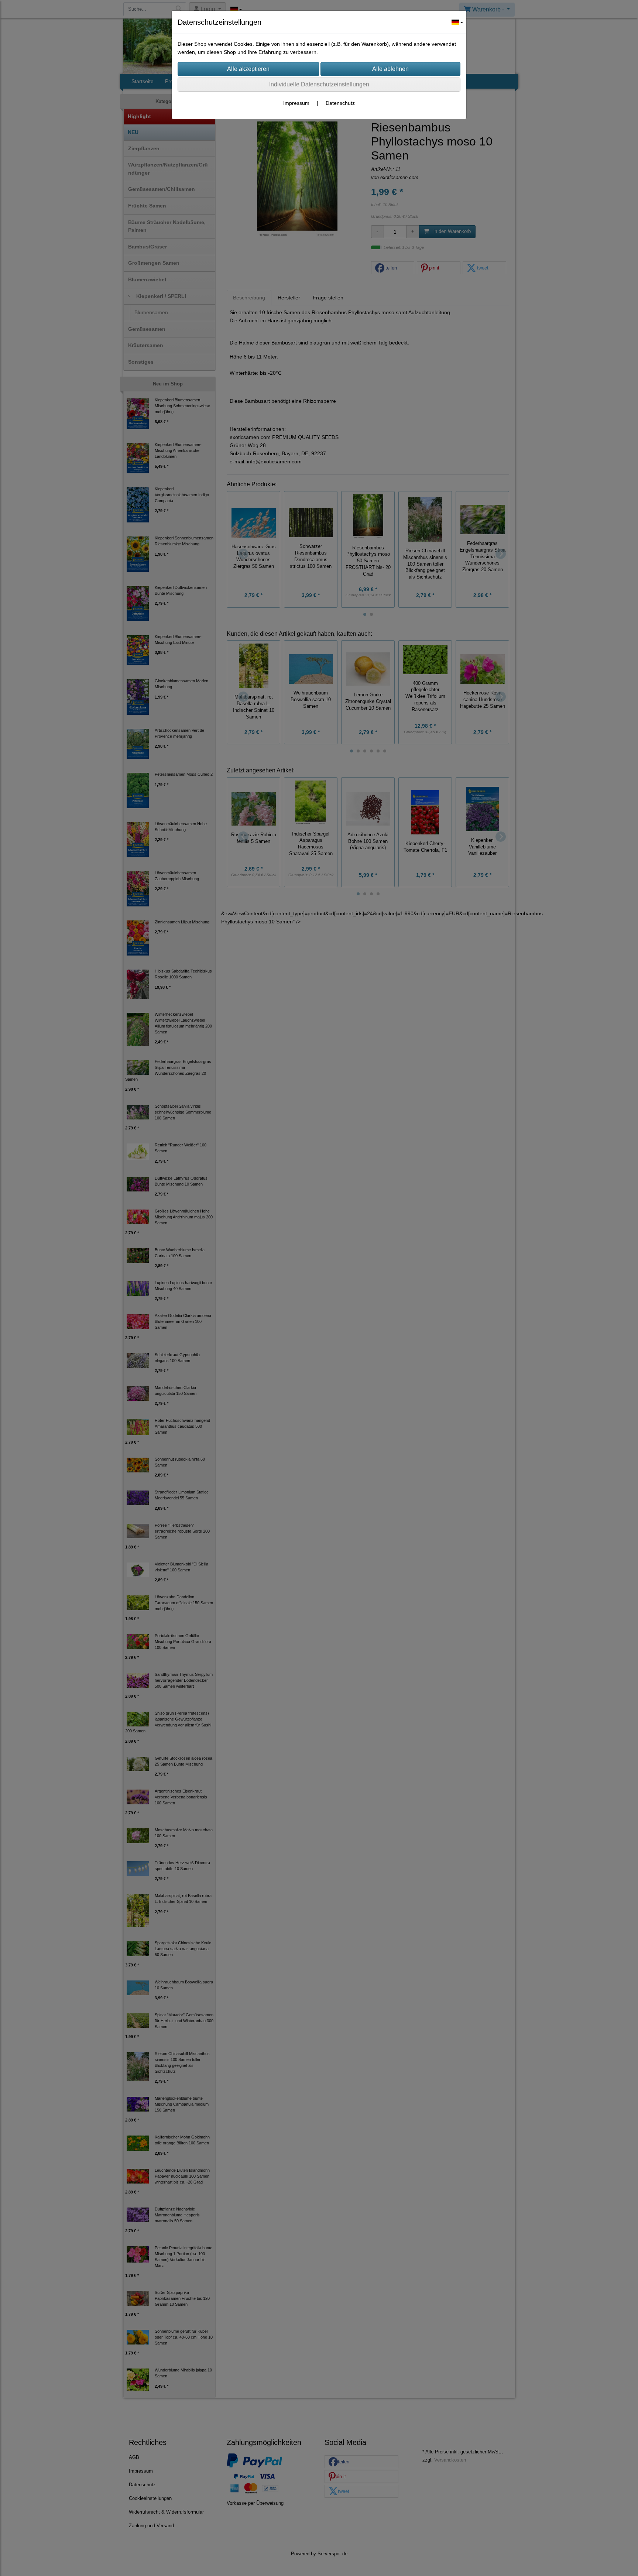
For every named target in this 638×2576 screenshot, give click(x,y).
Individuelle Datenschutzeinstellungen (319, 84)
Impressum (296, 103)
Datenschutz (340, 103)
